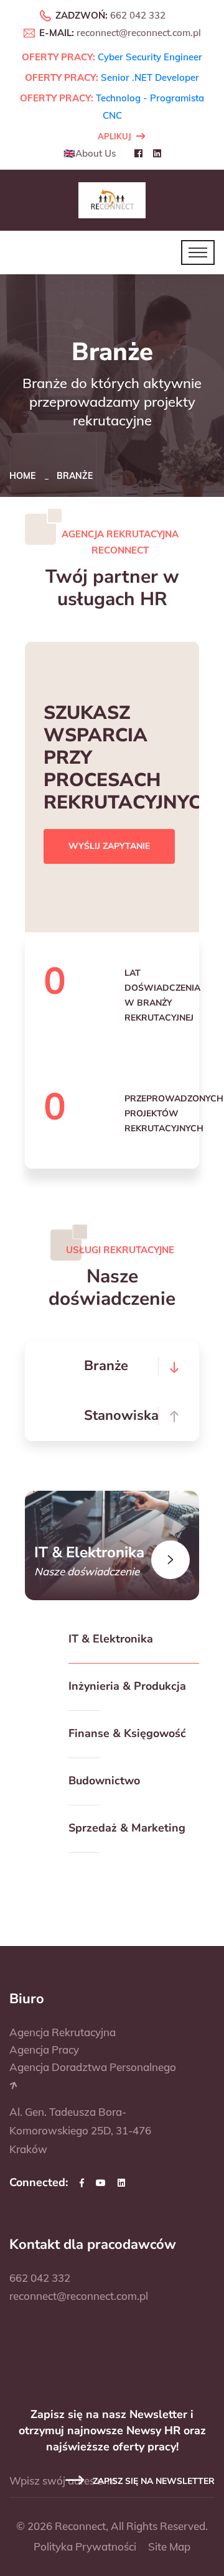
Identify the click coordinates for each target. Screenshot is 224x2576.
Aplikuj (114, 136)
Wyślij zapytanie (109, 846)
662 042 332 (138, 15)
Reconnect (80, 2526)
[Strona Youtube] (101, 2183)
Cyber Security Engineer (150, 57)
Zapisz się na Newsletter (152, 2481)
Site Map (169, 2546)
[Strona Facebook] (82, 2183)
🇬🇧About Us (90, 153)
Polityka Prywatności (85, 2546)
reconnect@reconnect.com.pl (139, 33)
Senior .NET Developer (150, 77)
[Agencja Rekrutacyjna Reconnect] (112, 199)
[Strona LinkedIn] (121, 2183)
